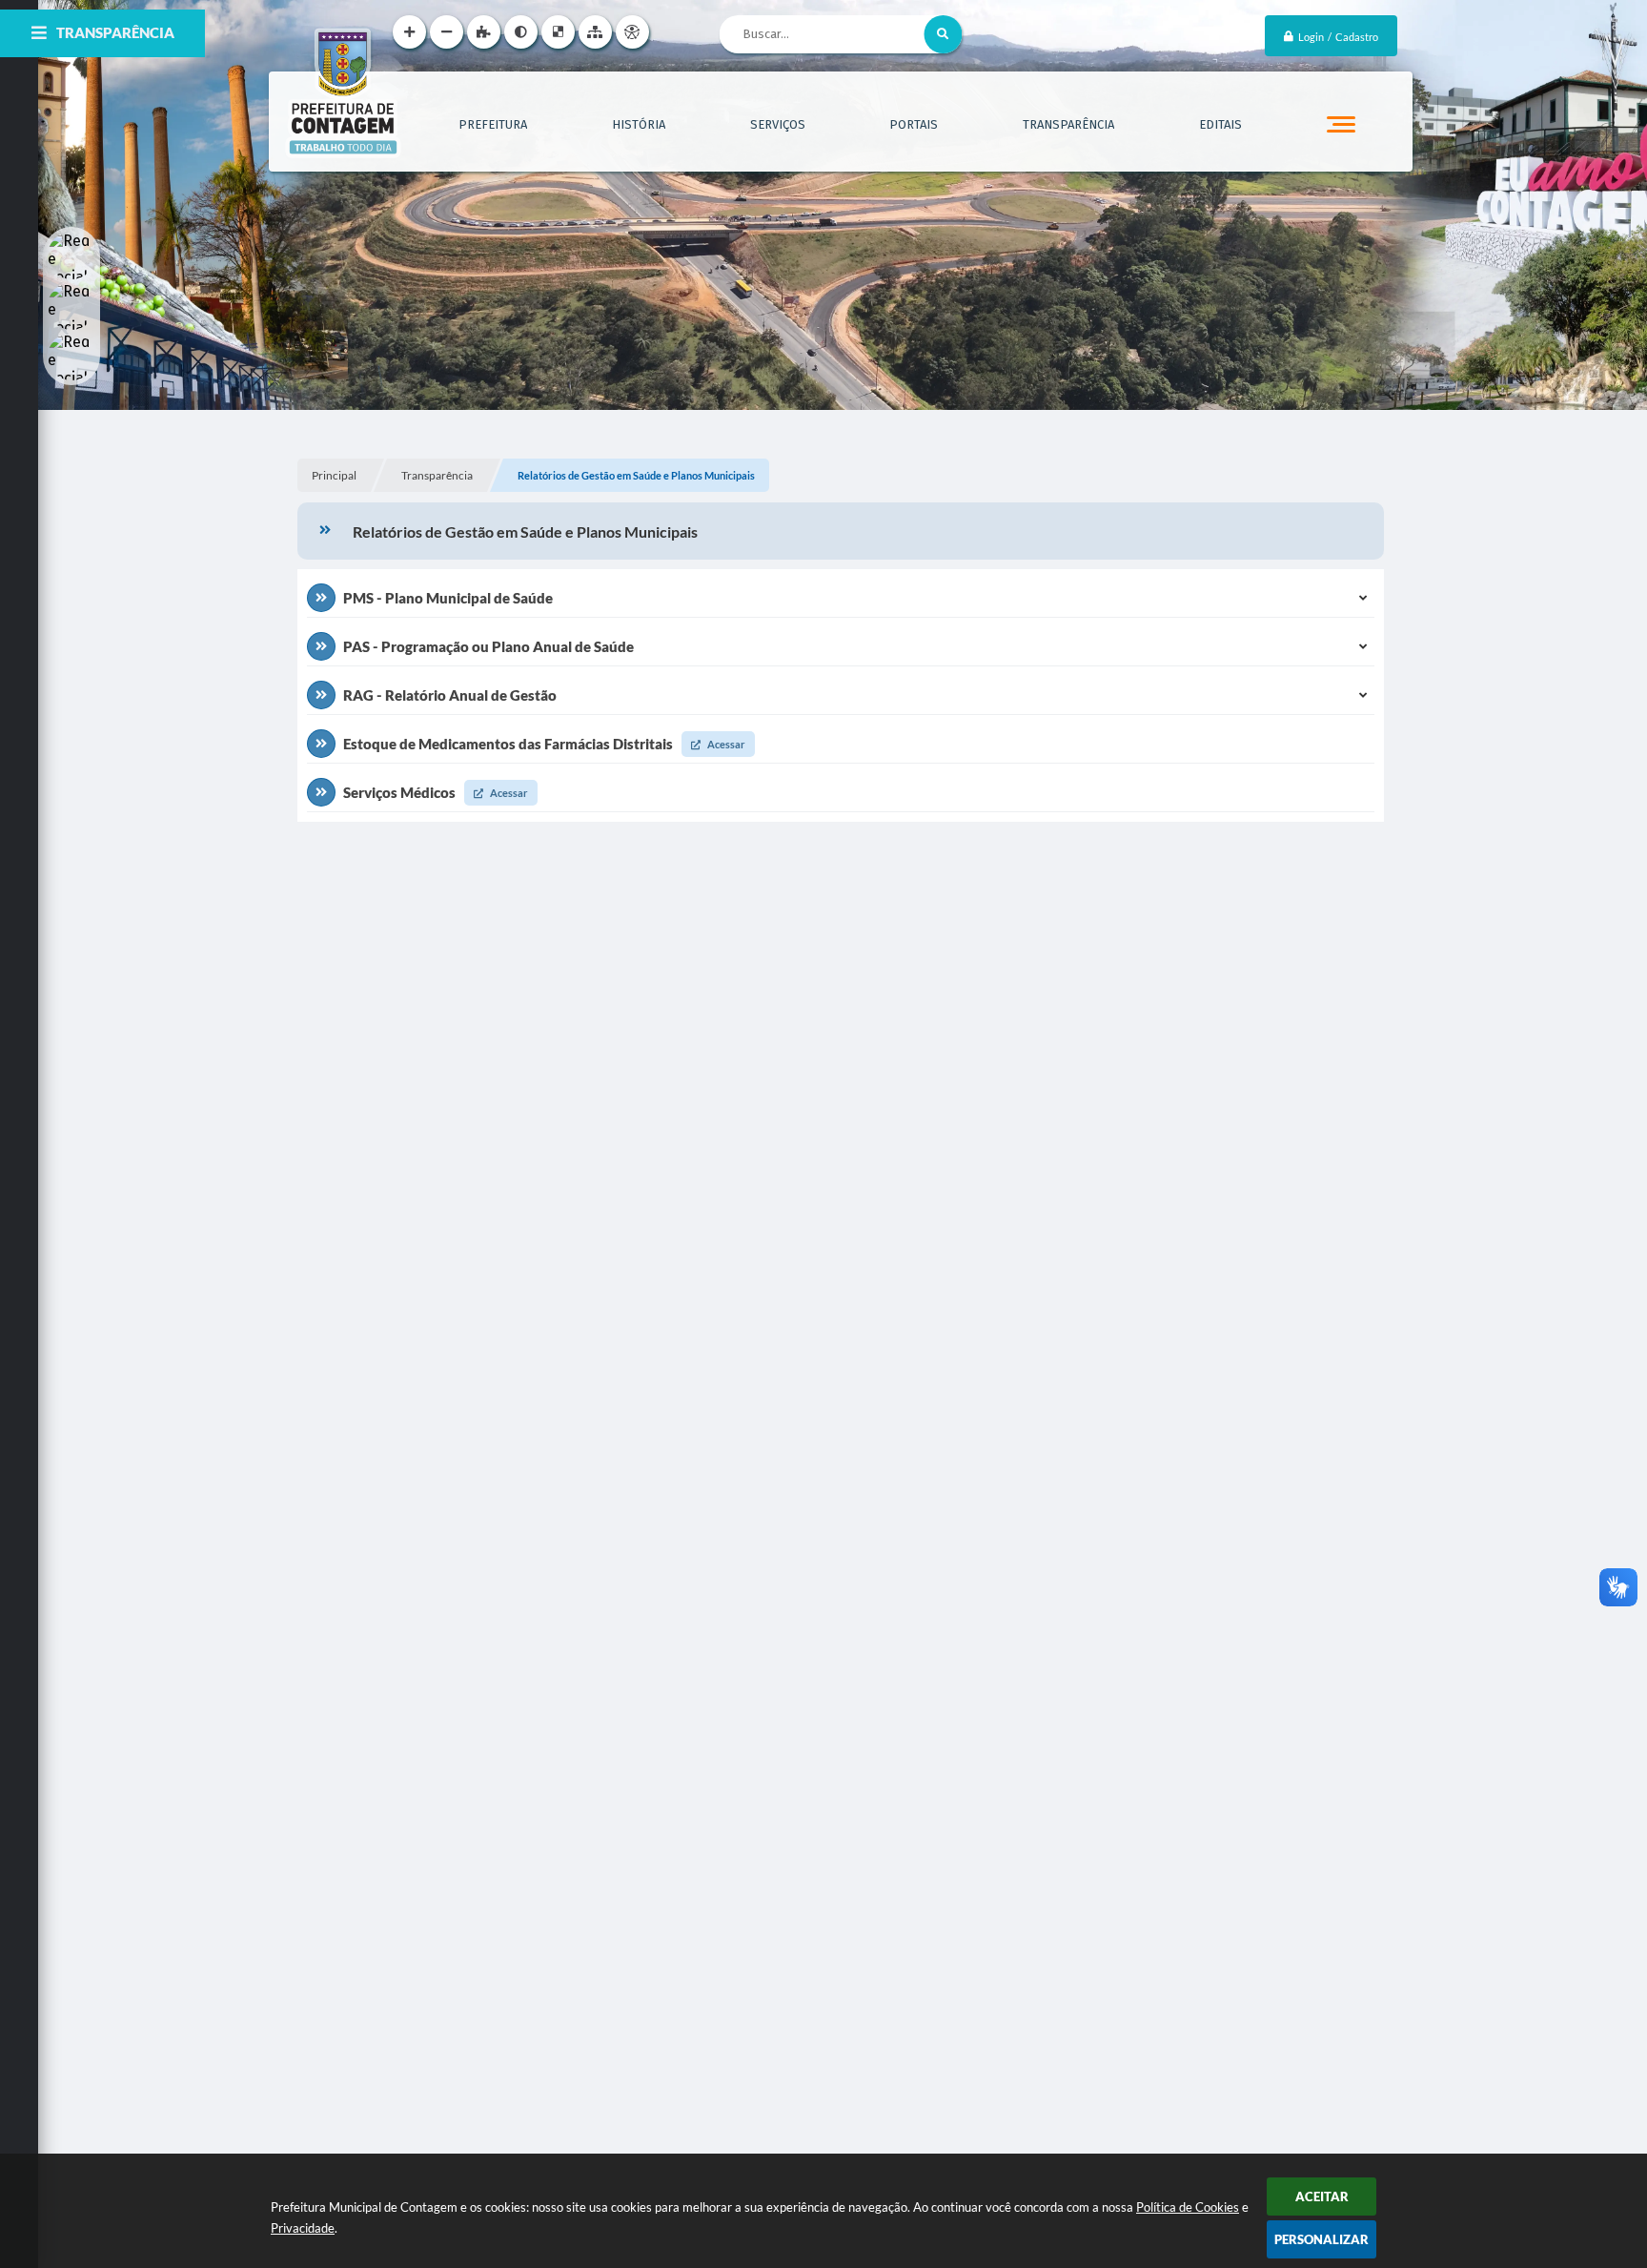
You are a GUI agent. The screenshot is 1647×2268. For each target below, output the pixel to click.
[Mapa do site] (595, 32)
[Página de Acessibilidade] (632, 32)
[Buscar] (943, 34)
